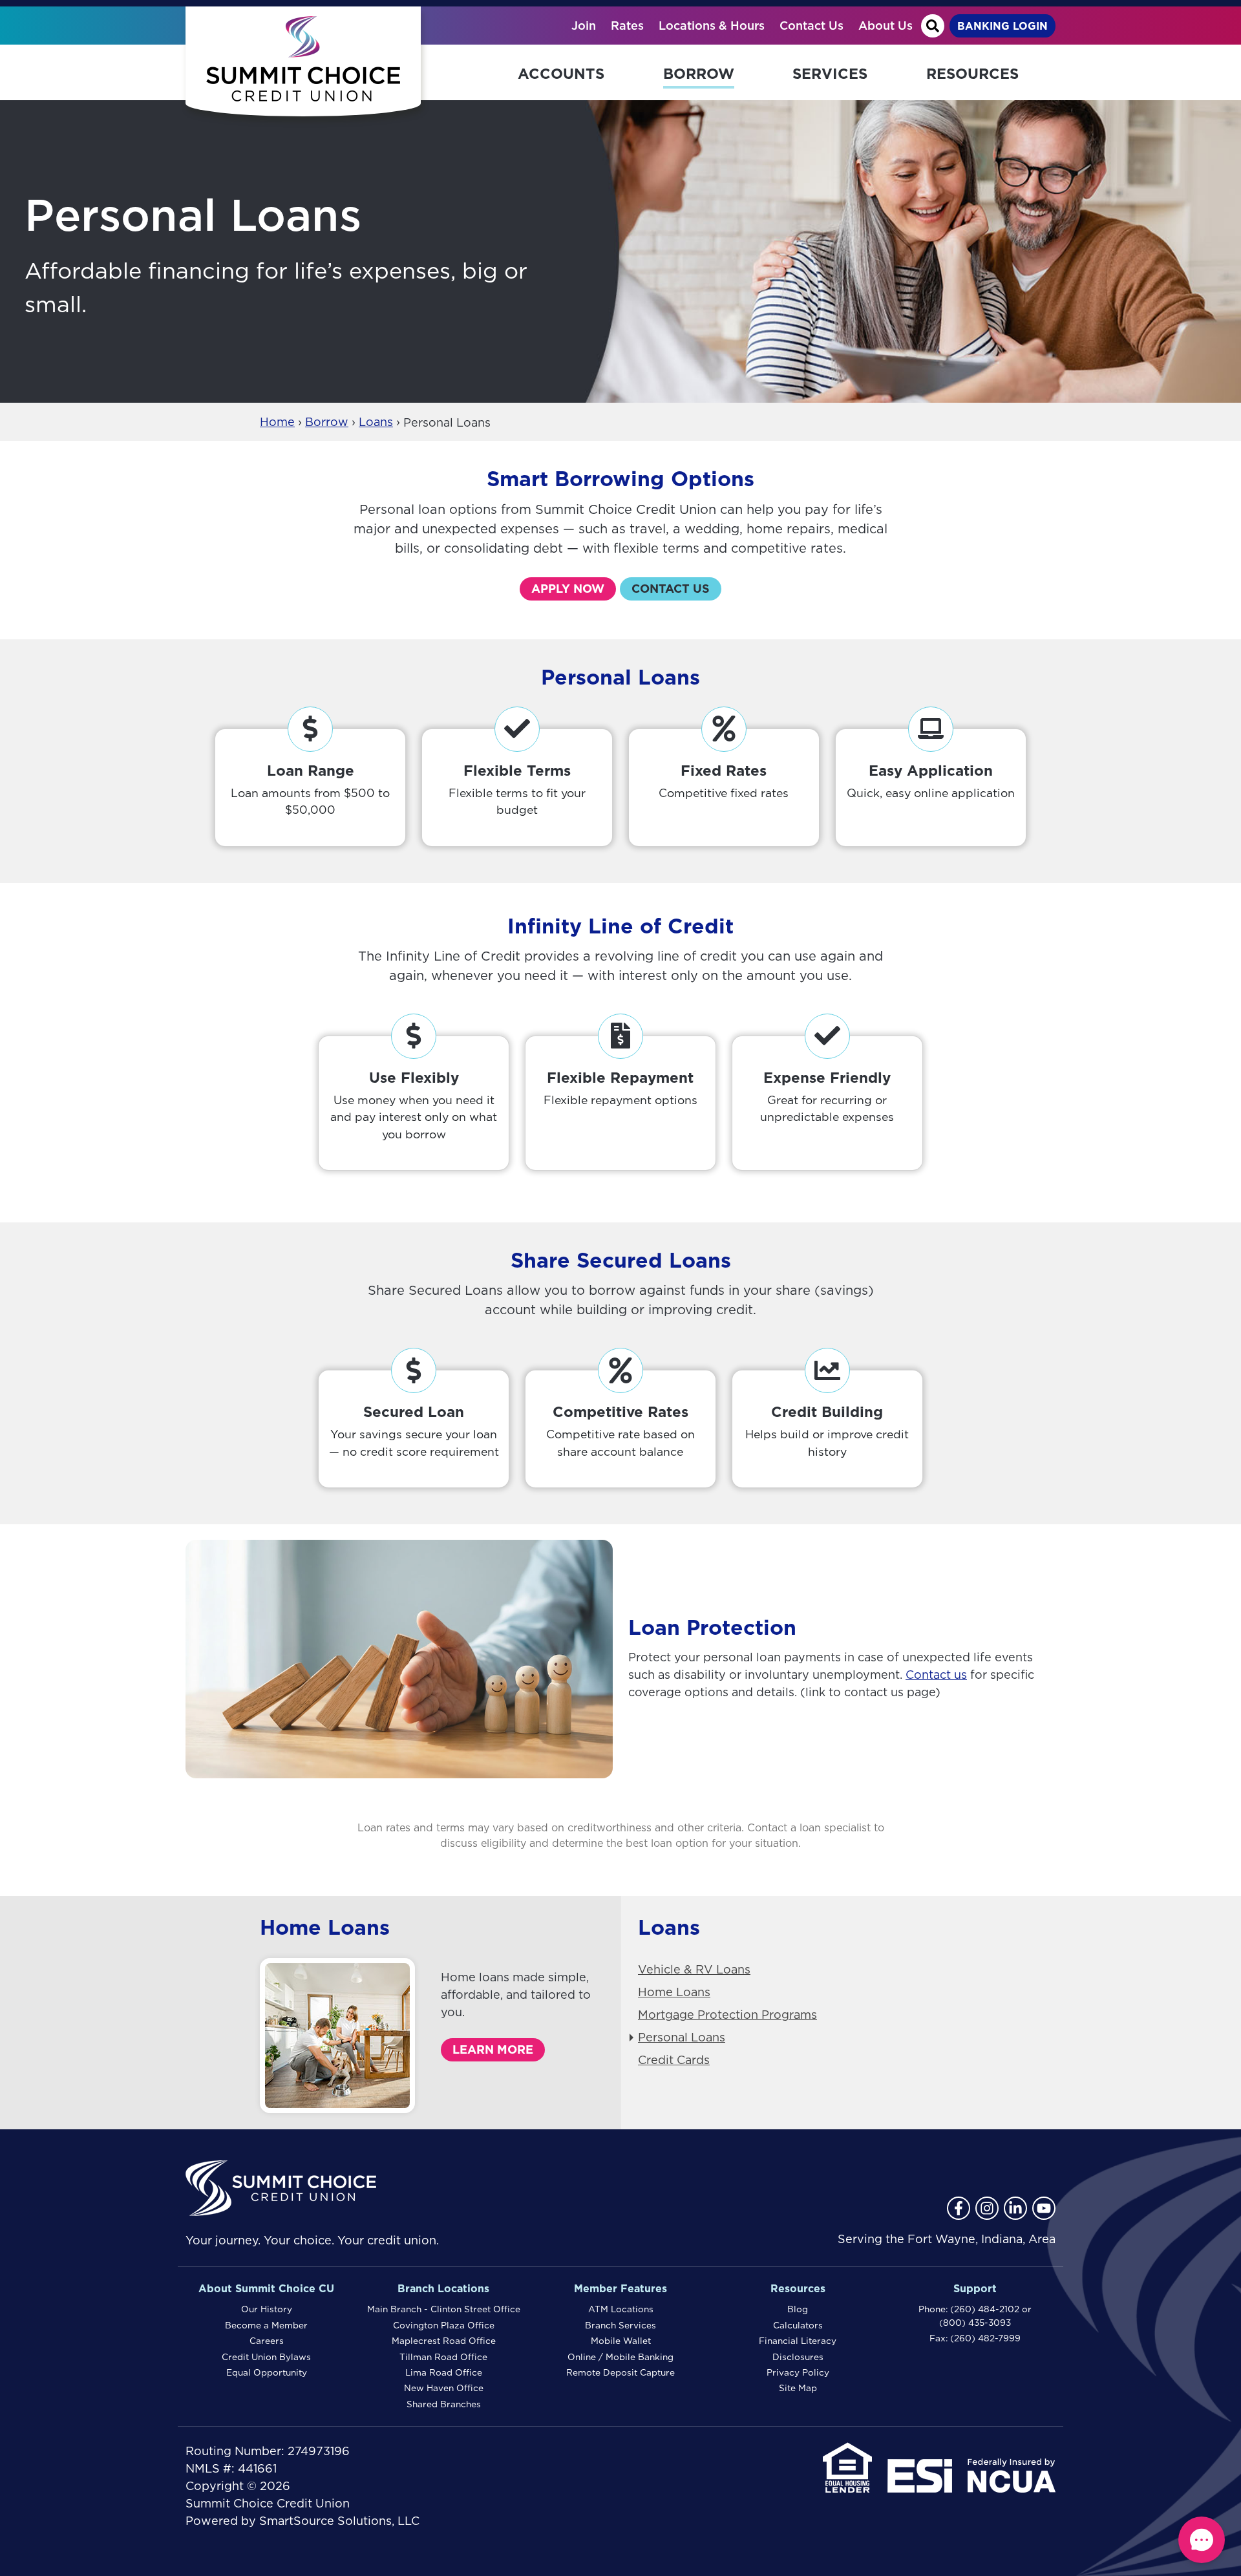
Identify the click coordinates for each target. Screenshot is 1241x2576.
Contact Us (811, 26)
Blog (798, 2309)
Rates (627, 26)
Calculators (798, 2325)
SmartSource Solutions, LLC (339, 2521)
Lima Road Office (444, 2372)
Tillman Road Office (443, 2357)
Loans (376, 422)
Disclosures (798, 2357)
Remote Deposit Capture (620, 2372)
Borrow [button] (699, 73)
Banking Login (1002, 26)
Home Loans (674, 1992)
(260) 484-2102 (985, 2309)
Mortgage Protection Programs (727, 2015)
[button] (1202, 2540)
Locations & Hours (712, 26)
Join (584, 26)
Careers (267, 2341)
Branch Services (620, 2325)
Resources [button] (972, 73)
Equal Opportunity (267, 2372)
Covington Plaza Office (444, 2325)
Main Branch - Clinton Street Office (444, 2309)
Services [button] (830, 73)
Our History (267, 2309)
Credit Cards (674, 2060)
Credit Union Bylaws (266, 2357)
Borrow (327, 422)
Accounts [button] (561, 73)
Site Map (798, 2388)
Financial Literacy (798, 2341)
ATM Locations (621, 2309)
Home (277, 422)
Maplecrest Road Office (444, 2341)
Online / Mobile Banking (620, 2357)
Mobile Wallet (621, 2341)
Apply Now (568, 589)
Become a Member (266, 2325)
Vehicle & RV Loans (694, 1969)
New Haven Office (444, 2388)
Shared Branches (444, 2404)
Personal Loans (682, 2037)
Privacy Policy (798, 2372)
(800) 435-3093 (975, 2323)
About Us (886, 26)
